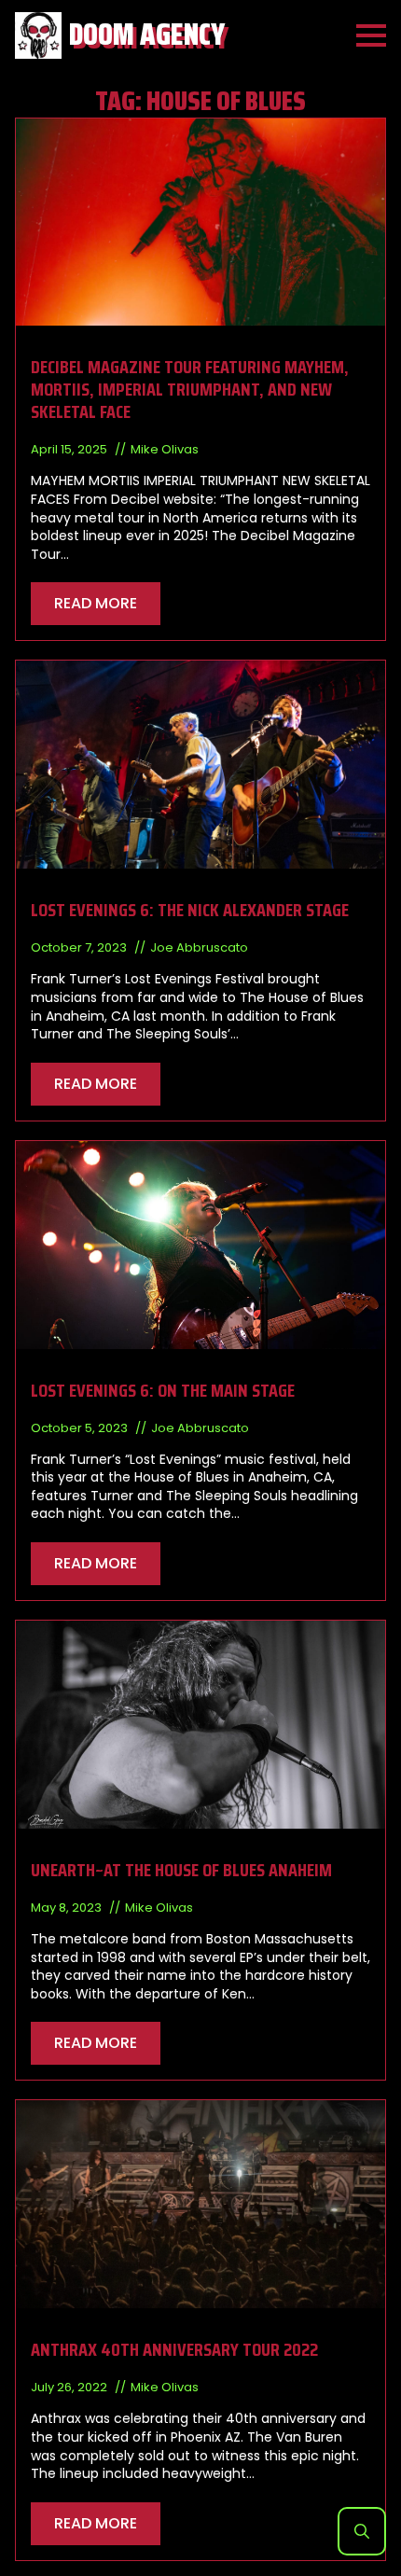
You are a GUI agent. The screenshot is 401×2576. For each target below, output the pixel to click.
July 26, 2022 (70, 2387)
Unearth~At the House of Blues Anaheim (181, 1870)
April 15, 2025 (70, 449)
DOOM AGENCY (147, 35)
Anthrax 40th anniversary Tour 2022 (174, 2349)
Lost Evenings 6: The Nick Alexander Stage (190, 910)
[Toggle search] (362, 2531)
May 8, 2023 (68, 1908)
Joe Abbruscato (199, 947)
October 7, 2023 (80, 947)
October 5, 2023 (81, 1428)
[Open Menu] (371, 35)
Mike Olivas (165, 449)
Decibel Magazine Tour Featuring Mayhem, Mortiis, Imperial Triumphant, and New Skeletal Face (190, 389)
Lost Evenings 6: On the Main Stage (163, 1390)
